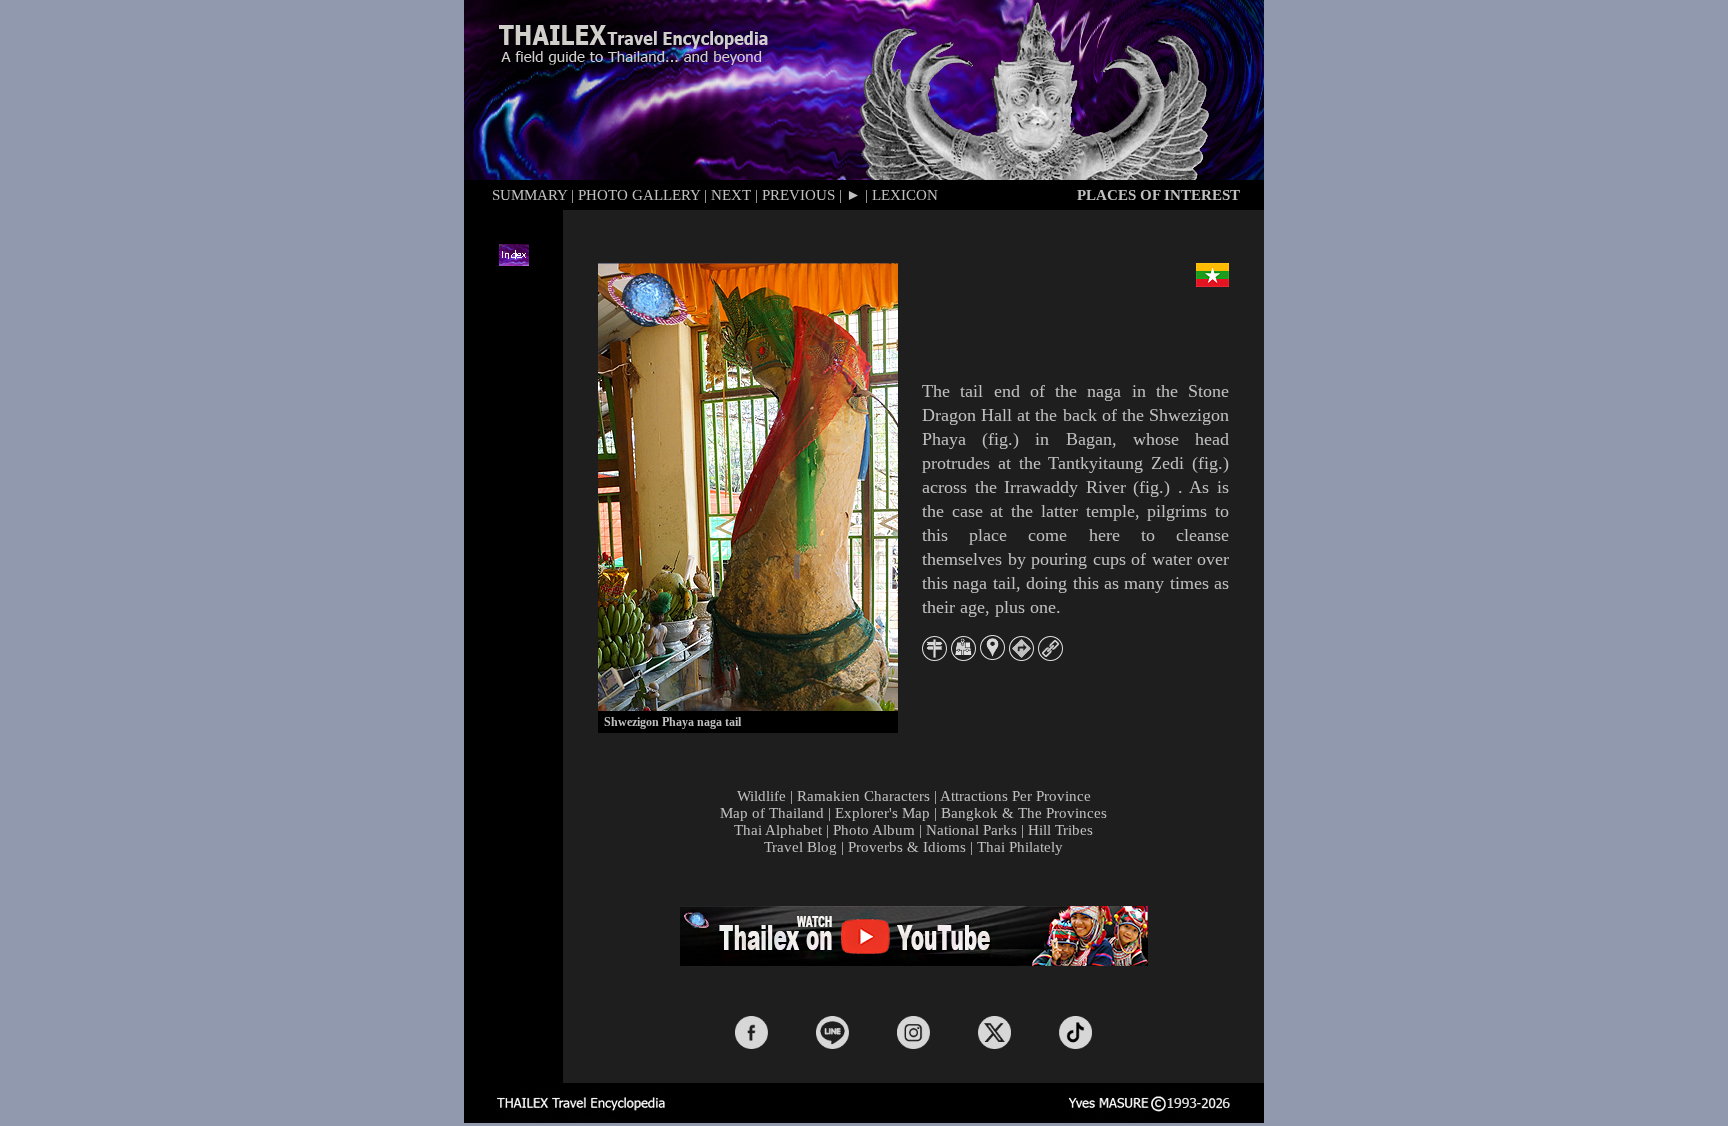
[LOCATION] (992, 654)
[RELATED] (1050, 655)
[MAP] (963, 655)
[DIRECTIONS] (1021, 655)
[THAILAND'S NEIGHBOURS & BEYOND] (934, 655)
